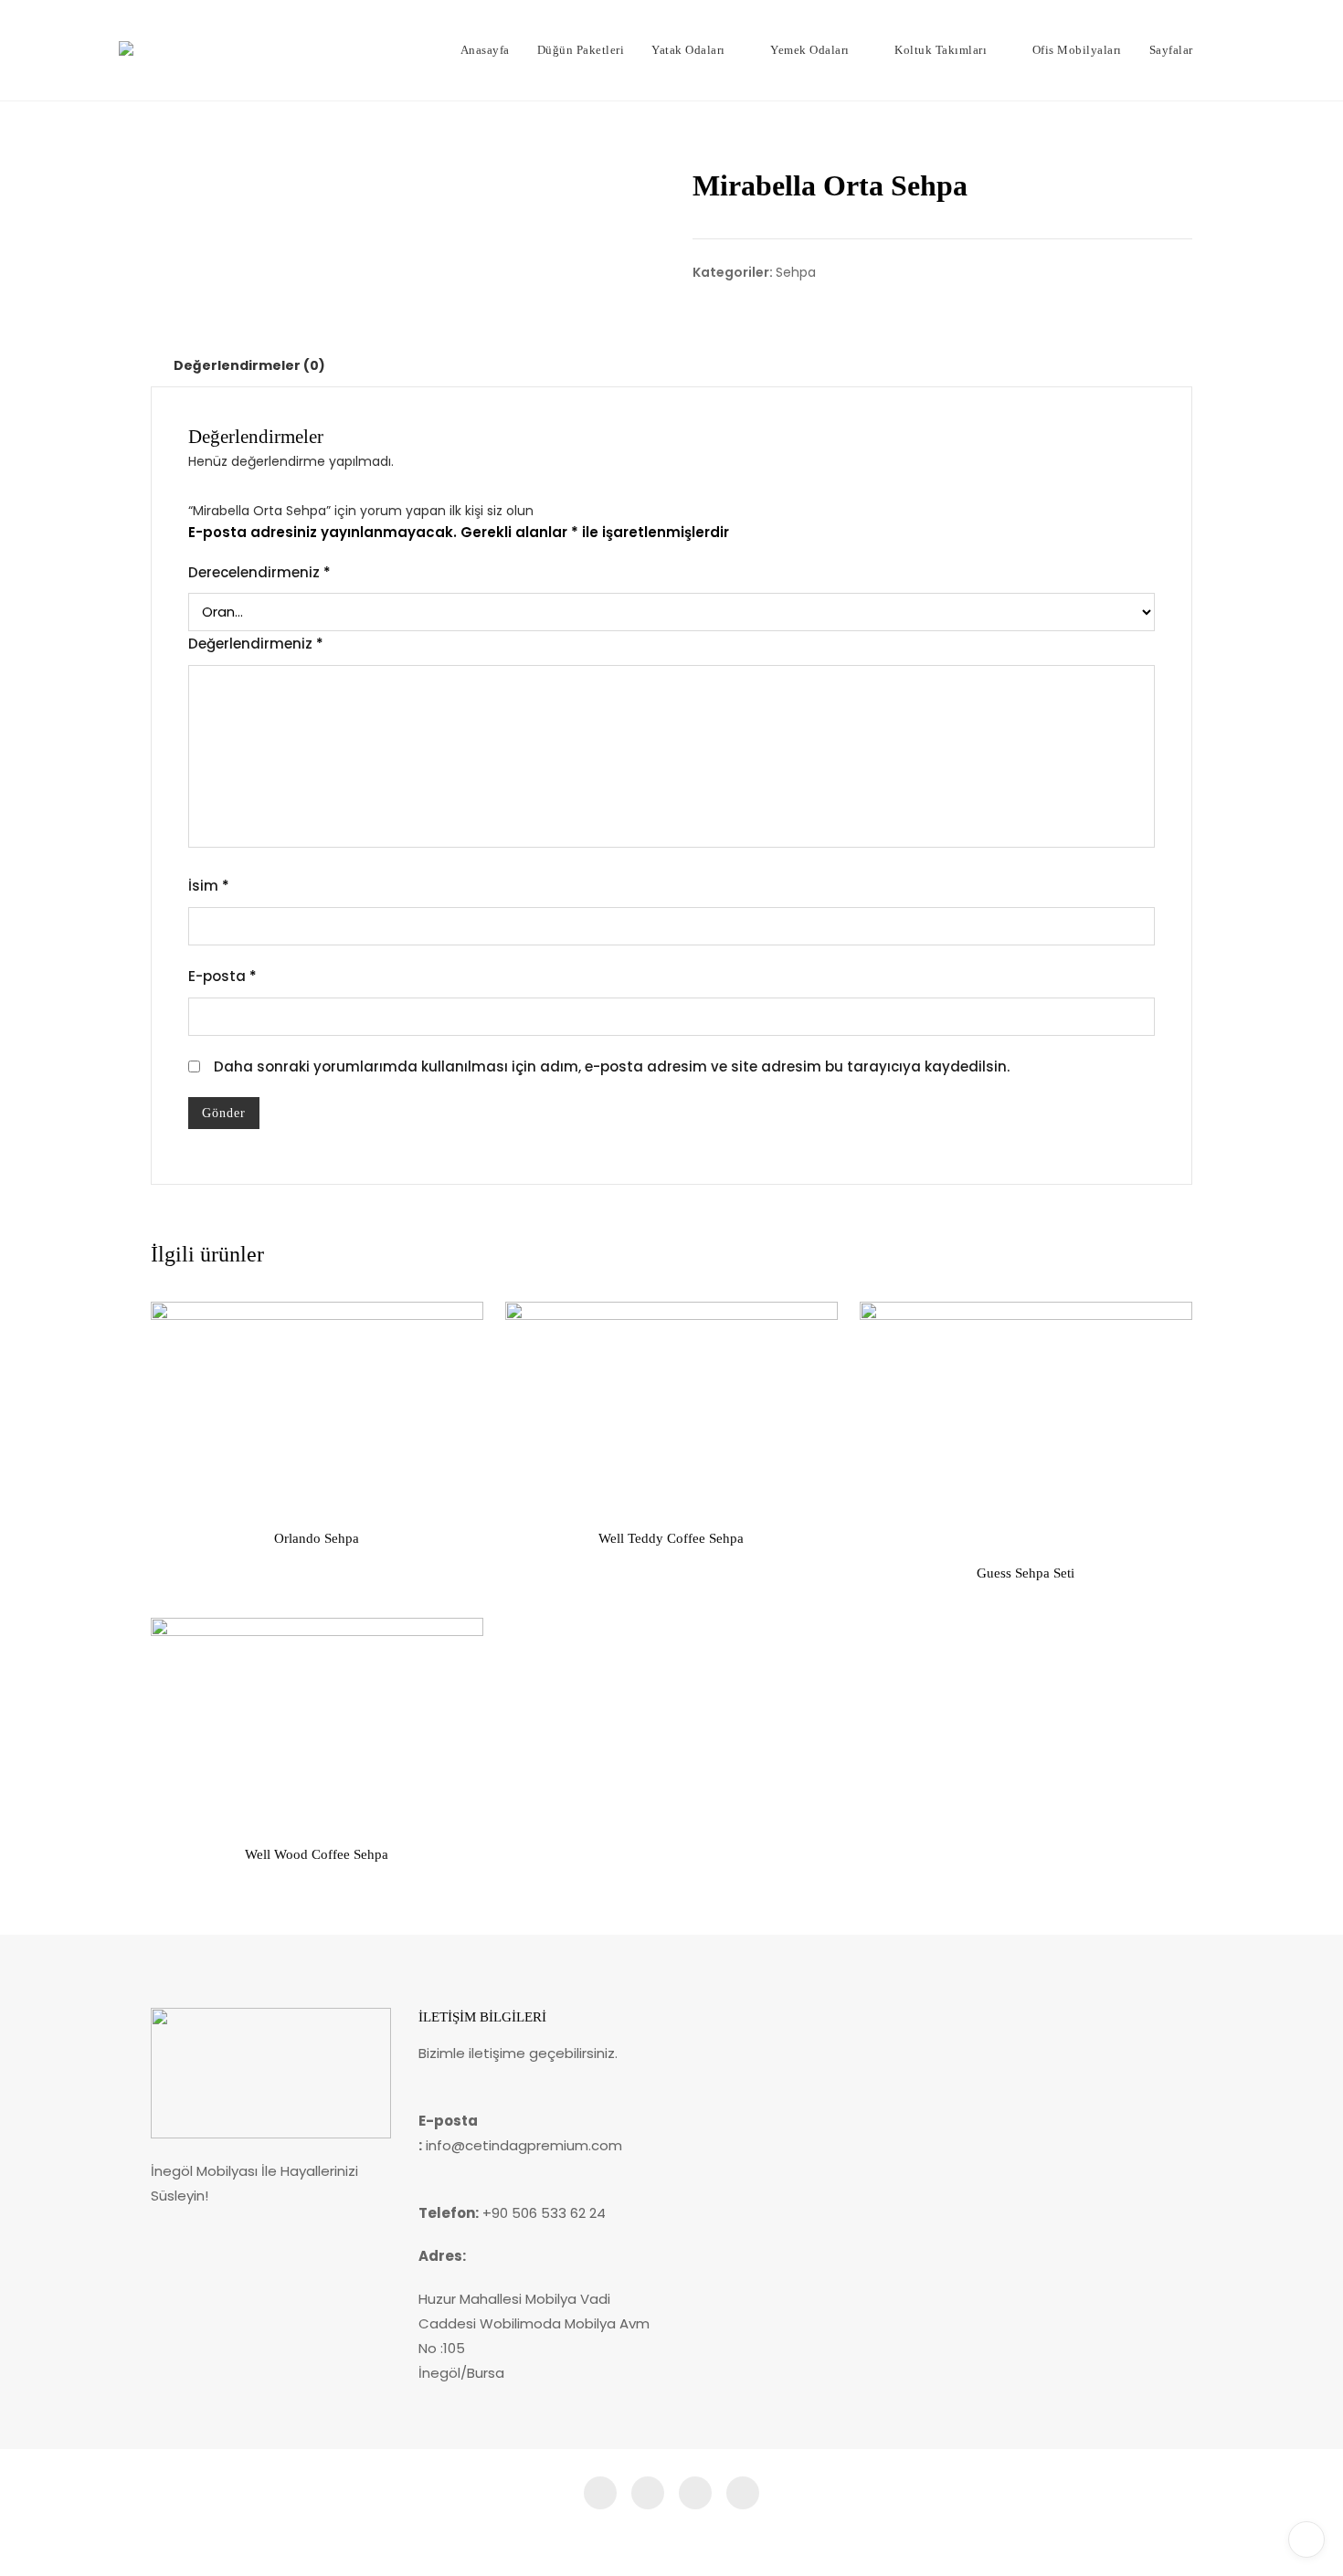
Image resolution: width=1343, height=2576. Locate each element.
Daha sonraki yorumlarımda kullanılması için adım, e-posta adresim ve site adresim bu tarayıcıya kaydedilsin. (612, 1066)
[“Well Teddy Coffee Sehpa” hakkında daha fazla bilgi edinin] (534, 1488)
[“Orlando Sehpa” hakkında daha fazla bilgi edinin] (179, 1488)
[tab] (249, 365)
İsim (209, 886)
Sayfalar (1171, 50)
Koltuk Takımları (941, 50)
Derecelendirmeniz (259, 572)
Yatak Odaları (688, 50)
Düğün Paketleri (581, 50)
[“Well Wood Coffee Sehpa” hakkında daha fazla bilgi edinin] (179, 1804)
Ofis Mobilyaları (1077, 50)
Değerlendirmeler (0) (249, 365)
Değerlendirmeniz (256, 644)
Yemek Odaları (810, 50)
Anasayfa (485, 50)
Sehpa (796, 272)
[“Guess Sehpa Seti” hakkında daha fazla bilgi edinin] (888, 1523)
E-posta (222, 976)
